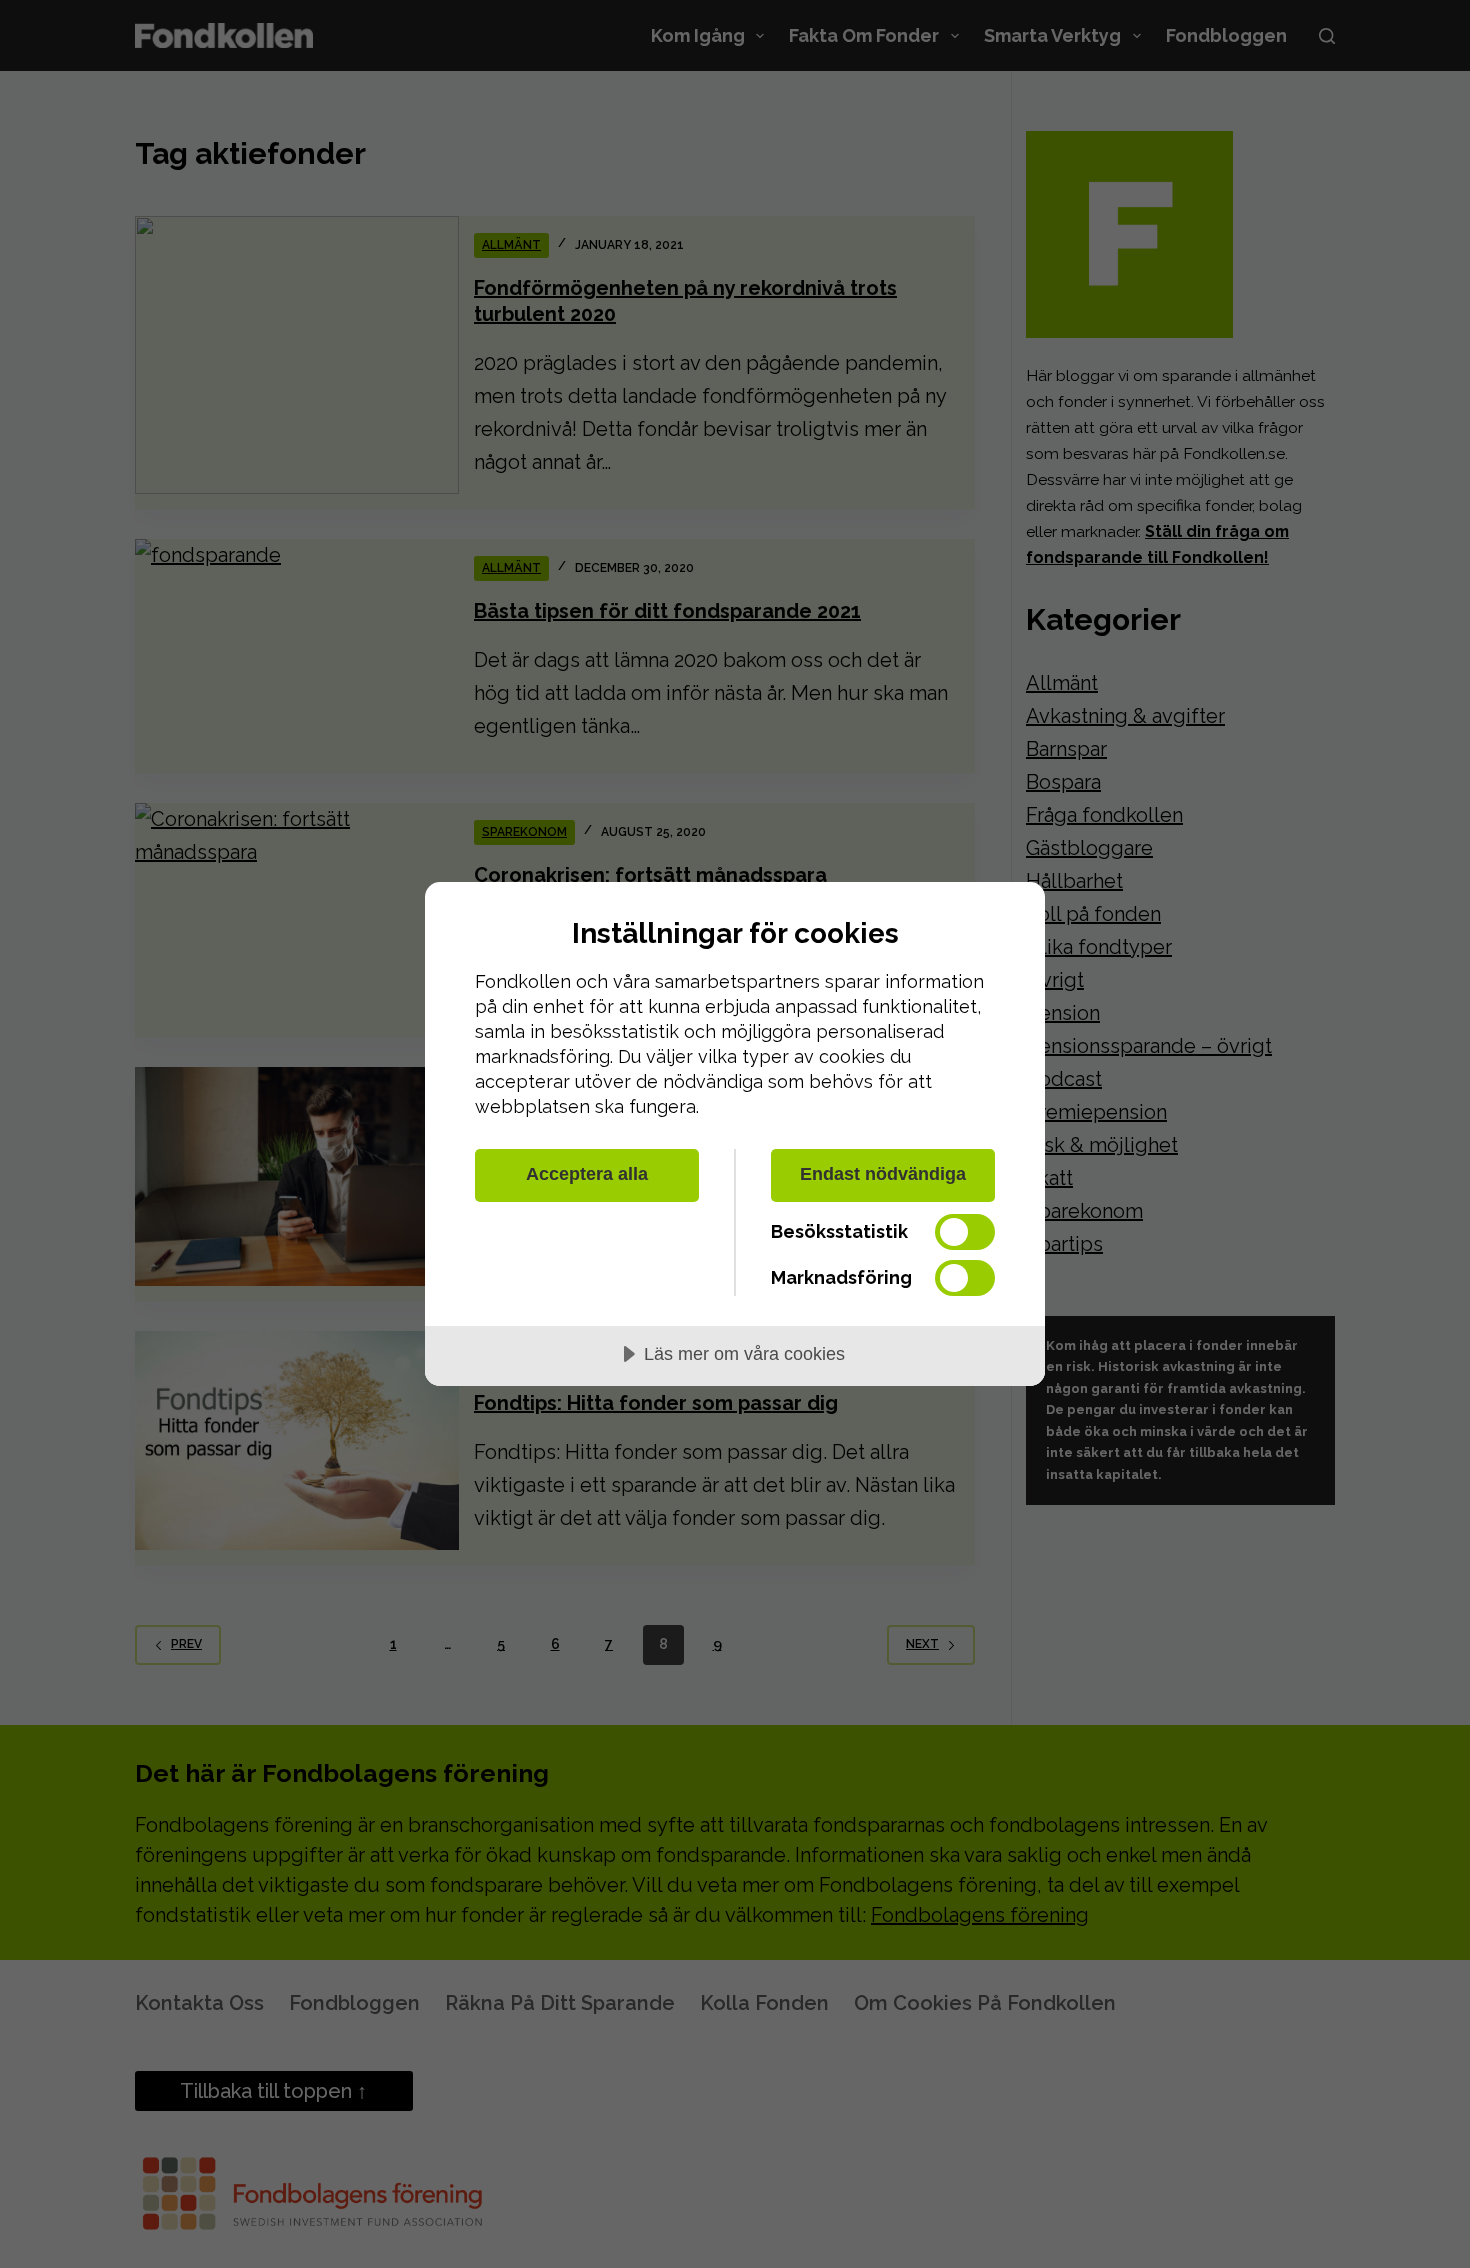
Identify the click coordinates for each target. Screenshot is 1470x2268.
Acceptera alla (587, 1174)
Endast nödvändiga (883, 1174)
